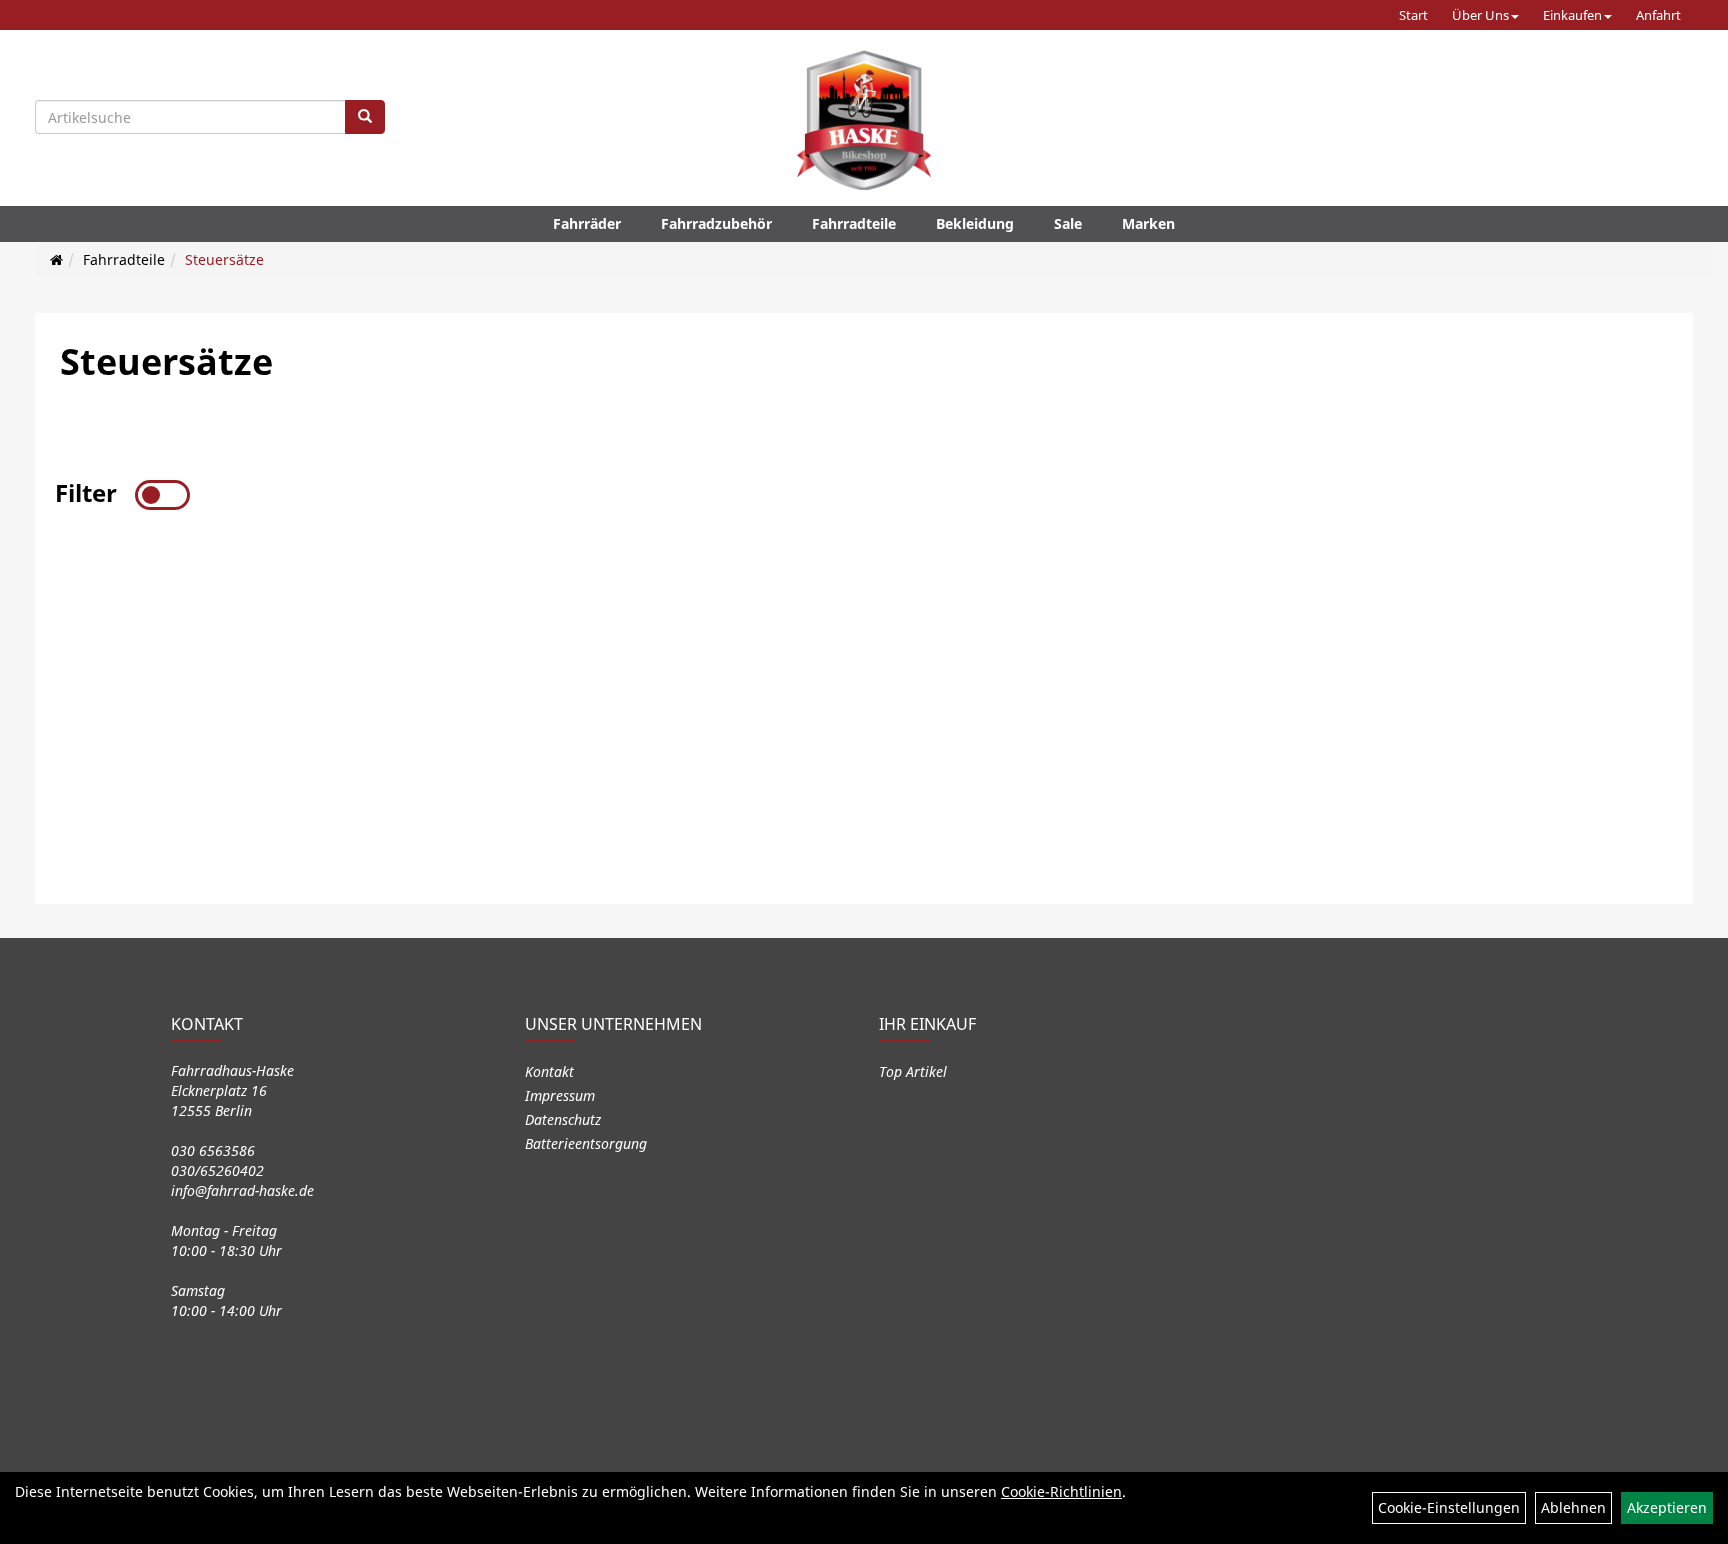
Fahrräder (587, 223)
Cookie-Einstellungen (1449, 1507)
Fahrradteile (854, 223)
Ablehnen (1573, 1507)
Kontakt (549, 1071)
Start (1413, 15)
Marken (1148, 223)
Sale (1068, 223)
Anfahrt (1658, 15)
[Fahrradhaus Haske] (864, 120)
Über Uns (1480, 15)
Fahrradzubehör (716, 223)
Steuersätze (224, 259)
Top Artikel (913, 1071)
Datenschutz (563, 1119)
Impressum (560, 1095)
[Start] (56, 259)
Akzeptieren (1667, 1507)
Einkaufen (1572, 15)
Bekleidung (975, 223)
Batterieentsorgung (586, 1143)
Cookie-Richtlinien (1061, 1491)
